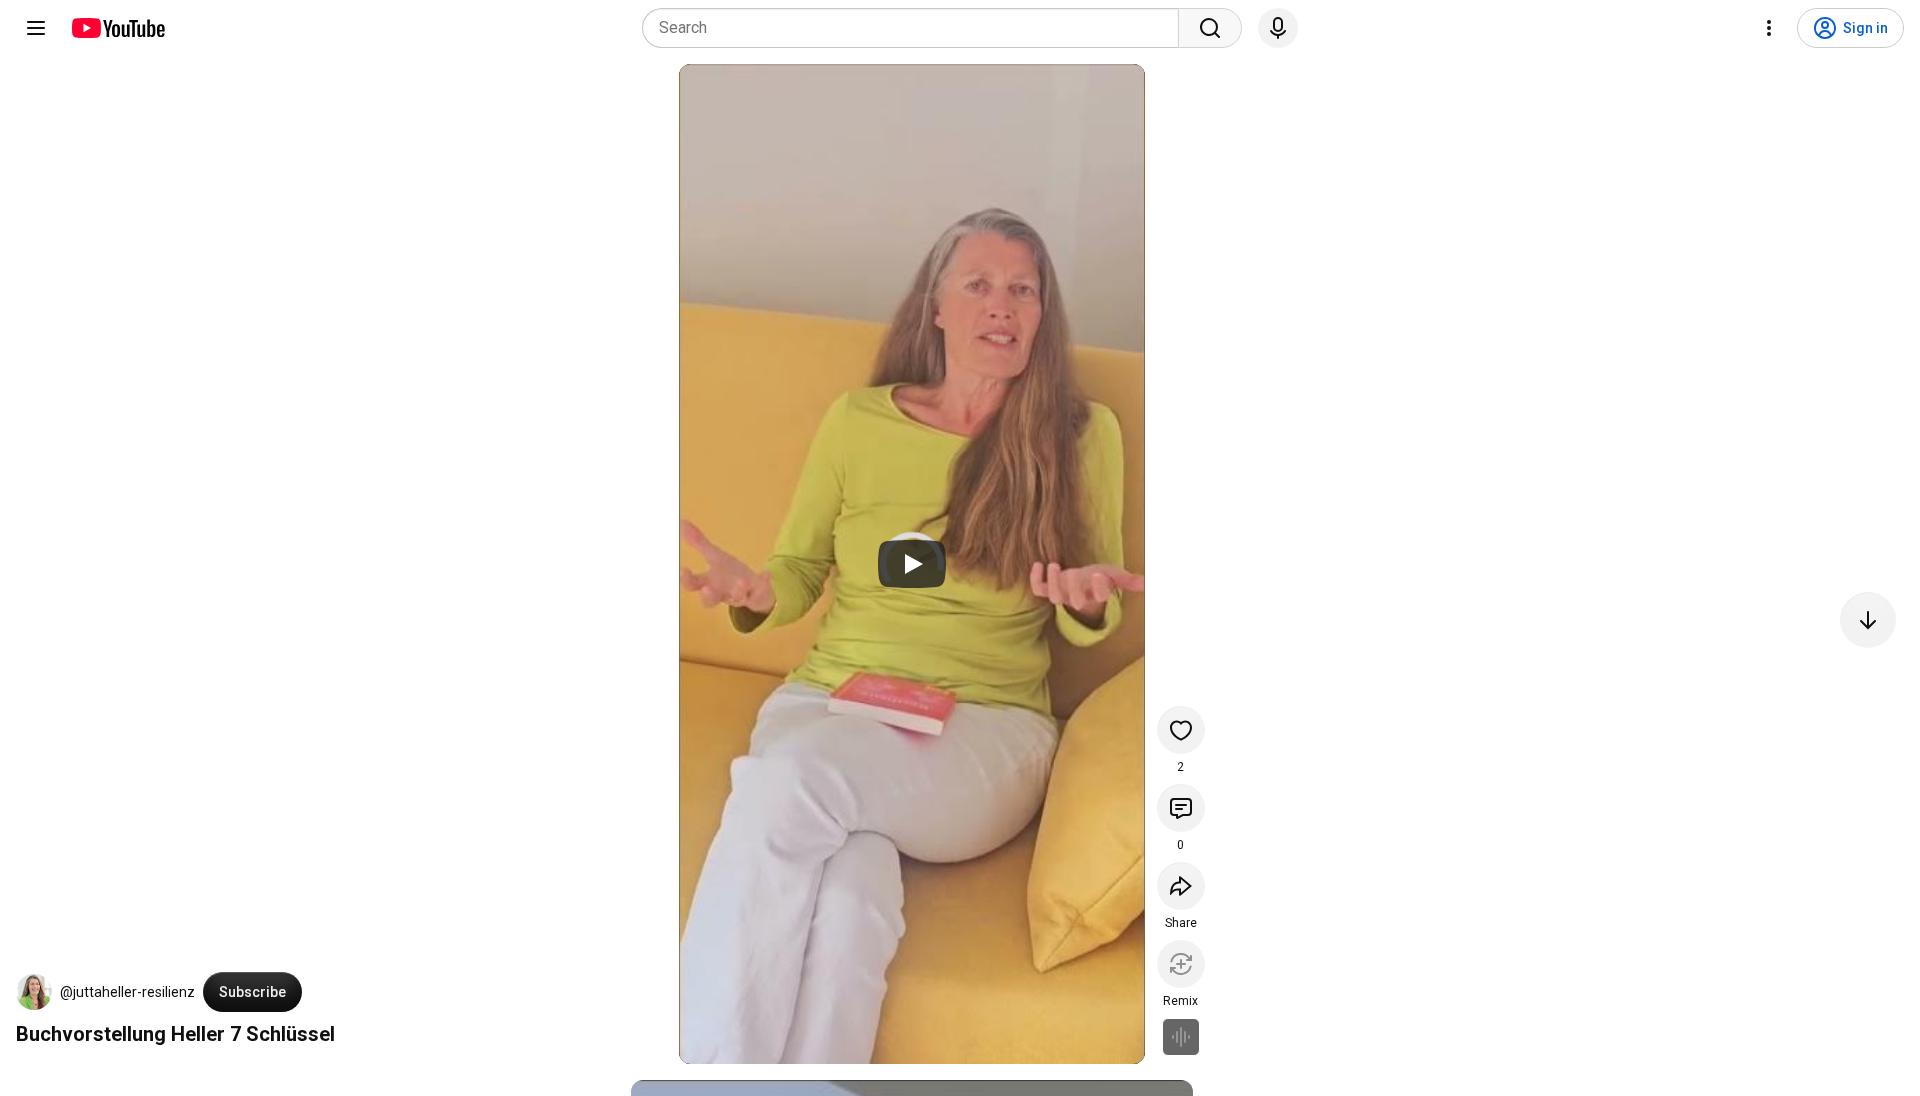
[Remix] (1181, 964)
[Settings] (1769, 28)
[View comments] (1181, 808)
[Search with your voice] (1278, 28)
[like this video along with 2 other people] (1181, 730)
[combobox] (916, 28)
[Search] (1210, 28)
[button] (34, 992)
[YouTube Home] (117, 28)
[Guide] (36, 28)
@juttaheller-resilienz (127, 992)
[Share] (1181, 886)
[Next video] (1868, 620)
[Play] (912, 564)
